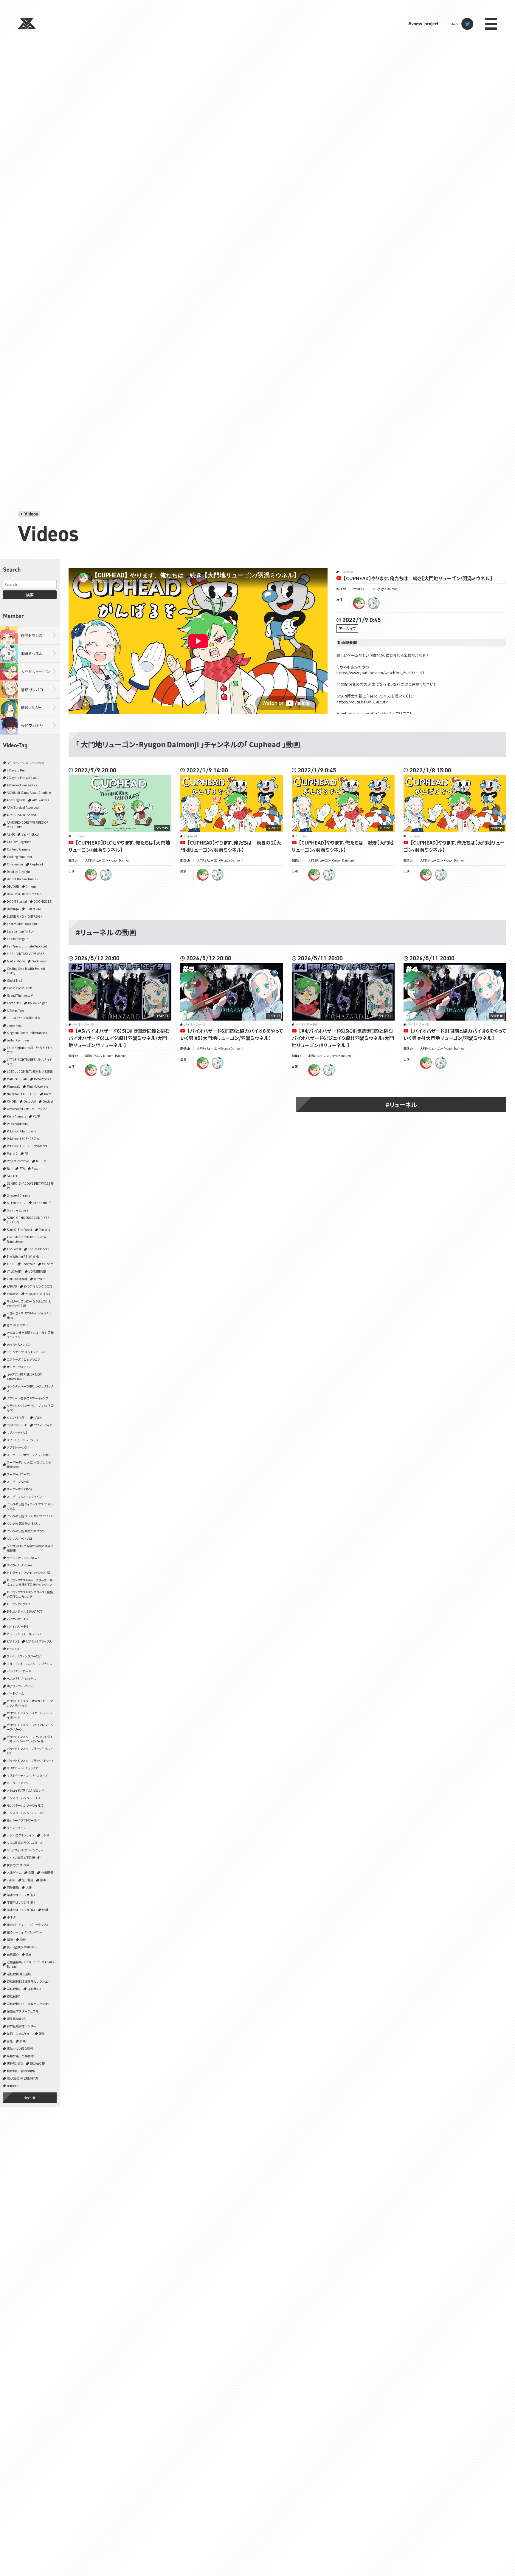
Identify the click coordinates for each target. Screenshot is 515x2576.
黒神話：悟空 (15, 2063)
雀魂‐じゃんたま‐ (19, 2034)
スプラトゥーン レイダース (23, 1440)
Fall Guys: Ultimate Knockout (27, 946)
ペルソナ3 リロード (19, 1671)
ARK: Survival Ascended (23, 807)
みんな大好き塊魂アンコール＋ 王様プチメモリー (30, 1335)
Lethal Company (18, 1040)
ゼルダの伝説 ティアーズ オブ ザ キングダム (30, 1506)
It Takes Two (15, 1010)
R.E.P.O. (42, 1161)
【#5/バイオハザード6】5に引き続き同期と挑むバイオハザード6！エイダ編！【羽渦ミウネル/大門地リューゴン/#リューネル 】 (119, 1038)
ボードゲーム (15, 1693)
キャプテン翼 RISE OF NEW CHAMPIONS (24, 1376)
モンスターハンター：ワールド (26, 1813)
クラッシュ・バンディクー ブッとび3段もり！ (30, 1408)
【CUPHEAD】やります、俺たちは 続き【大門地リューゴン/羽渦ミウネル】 (418, 578)
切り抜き (28, 1880)
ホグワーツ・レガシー (20, 1686)
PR (26, 1153)
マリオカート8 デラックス (23, 1768)
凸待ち (11, 1880)
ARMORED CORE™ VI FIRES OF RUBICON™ (28, 825)
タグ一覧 (30, 2098)
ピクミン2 (13, 1641)
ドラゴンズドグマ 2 (18, 1604)
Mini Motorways (38, 1086)
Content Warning (18, 849)
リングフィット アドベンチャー (25, 1850)
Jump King (14, 1025)
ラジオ (45, 1835)
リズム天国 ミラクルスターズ (25, 1843)
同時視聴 (13, 1887)
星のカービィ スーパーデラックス (28, 1925)
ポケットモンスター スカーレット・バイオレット (29, 1715)
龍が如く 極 (37, 2063)
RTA (22, 1168)
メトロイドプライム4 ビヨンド (25, 1790)
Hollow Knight (37, 1003)
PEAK (36, 1116)
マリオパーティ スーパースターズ (27, 1775)
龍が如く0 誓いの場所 (21, 2071)
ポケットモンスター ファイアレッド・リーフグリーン (30, 1727)
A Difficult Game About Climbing (29, 792)
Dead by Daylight (18, 872)
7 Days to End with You (22, 778)
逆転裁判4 (14, 1996)
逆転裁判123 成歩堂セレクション (28, 1981)
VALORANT (14, 1271)
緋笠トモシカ (32, 635)
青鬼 (10, 2041)
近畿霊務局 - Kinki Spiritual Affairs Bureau (30, 1964)
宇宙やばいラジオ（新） (21, 1902)
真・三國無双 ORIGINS (21, 1947)
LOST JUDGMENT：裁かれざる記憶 (30, 1071)
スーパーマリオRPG (19, 1489)
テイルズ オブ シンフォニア (23, 1558)
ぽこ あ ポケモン (17, 1325)
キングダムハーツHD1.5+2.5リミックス (30, 1388)
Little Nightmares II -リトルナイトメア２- (30, 1050)
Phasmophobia (17, 1124)
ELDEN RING (34, 909)
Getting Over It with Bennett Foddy (26, 971)
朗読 (10, 1940)
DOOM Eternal (17, 901)
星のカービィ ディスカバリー (25, 1932)
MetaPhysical (43, 1079)
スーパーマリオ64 (18, 1482)
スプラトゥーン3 (17, 1447)
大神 (29, 1887)
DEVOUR (13, 886)
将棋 (45, 1910)
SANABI (12, 1176)
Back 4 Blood (30, 834)
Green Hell (14, 1003)
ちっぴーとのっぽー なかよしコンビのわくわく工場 (29, 1303)
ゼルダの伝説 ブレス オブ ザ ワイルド (30, 1516)
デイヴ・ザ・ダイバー (19, 1565)
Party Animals (16, 1116)
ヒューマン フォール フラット (24, 1634)
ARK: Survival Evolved (21, 815)
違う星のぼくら (16, 2019)
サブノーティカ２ (17, 1432)
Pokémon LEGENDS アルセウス (27, 1146)
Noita (48, 1094)
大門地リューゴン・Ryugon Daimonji (376, 589)
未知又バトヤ (32, 726)
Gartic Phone (16, 961)
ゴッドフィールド (17, 1425)
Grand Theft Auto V (20, 995)
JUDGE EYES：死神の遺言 (24, 1018)
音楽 (23, 2041)
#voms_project (423, 24)
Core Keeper (15, 864)
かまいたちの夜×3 (38, 1294)
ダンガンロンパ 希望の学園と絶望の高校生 (30, 1548)
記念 (29, 1954)
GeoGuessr (39, 961)
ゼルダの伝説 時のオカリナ (24, 1523)
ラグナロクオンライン (21, 1835)
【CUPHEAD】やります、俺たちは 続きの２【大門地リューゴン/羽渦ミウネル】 (231, 846)
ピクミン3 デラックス (39, 1641)
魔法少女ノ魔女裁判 (20, 2048)
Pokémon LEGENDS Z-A (23, 1139)
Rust (35, 1168)
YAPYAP (12, 1286)
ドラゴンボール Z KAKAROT (25, 1611)
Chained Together (19, 842)
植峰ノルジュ (31, 707)
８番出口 (13, 2086)
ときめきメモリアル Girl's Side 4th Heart (29, 1315)
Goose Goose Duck (19, 988)
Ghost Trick (15, 980)
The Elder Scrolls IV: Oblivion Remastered (26, 1239)
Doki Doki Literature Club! (25, 894)
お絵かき (13, 1294)
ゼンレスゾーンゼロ (19, 1538)
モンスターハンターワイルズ (25, 1805)
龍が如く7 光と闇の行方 (22, 2078)
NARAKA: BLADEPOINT (22, 1094)
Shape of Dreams (18, 1195)
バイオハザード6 (17, 1626)
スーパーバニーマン (19, 1474)
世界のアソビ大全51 (20, 1865)
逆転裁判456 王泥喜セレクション (28, 2004)
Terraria (45, 1230)
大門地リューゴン (35, 671)
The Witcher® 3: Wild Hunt (25, 1256)
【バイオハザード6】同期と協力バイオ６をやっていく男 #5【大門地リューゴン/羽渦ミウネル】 (232, 1034)
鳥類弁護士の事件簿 (20, 2056)
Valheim (48, 1264)
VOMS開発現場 (17, 1279)
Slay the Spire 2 (18, 1210)
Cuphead (37, 864)
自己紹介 (13, 1954)
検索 (30, 595)
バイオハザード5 (17, 1619)
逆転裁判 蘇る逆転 (19, 1974)
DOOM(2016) (43, 901)
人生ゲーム (14, 1872)
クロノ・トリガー (17, 1417)
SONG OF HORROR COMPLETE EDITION (28, 1220)
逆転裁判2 (14, 1989)
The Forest (14, 1249)
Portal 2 (12, 1153)
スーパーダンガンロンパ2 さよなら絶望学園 (29, 1464)
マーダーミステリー (19, 1783)
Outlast (48, 1101)
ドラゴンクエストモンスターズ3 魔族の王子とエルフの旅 (30, 1594)
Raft (10, 1168)
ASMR (11, 834)
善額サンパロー (34, 690)
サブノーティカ (43, 1425)
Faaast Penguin (18, 939)
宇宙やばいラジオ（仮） (21, 1895)
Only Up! (30, 1101)
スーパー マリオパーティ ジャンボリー (30, 1455)
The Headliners (38, 1249)
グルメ (38, 1417)
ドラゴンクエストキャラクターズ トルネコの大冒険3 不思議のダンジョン (30, 1582)
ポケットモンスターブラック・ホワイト (30, 1761)
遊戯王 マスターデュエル (23, 2011)
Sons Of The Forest (20, 1230)
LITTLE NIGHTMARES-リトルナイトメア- (29, 1062)
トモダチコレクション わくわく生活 (28, 1573)
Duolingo (13, 909)
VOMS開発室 (37, 1271)
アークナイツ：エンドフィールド (26, 1352)
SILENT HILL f (41, 1203)
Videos (31, 514)
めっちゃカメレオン (19, 1344)
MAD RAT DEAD (17, 1079)
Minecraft (13, 1086)
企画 (31, 1872)
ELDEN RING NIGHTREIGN (25, 916)
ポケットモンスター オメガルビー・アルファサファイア (30, 1703)
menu (491, 24)
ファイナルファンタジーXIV (24, 1656)
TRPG (11, 1264)
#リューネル (401, 1105)
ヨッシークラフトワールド (23, 1820)
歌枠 (23, 1940)
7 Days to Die (16, 770)
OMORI (12, 1101)
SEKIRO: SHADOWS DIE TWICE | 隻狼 (30, 1186)
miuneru (374, 603)
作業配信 (47, 1872)
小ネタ (11, 1917)
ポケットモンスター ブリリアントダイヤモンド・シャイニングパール (30, 1739)
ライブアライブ (16, 1828)
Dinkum (31, 886)
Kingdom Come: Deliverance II (27, 1033)
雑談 (42, 2034)
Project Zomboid (18, 1161)
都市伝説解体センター (21, 2026)
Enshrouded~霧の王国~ (23, 924)
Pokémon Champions (21, 1131)
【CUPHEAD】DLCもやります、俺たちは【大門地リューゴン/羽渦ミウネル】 (119, 846)
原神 (43, 1880)
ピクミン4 (13, 1649)
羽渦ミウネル (32, 653)
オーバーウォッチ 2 (19, 1367)
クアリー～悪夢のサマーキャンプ (28, 1398)
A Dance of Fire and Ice (22, 785)
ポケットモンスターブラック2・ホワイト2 (30, 1751)
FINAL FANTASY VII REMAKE (25, 954)
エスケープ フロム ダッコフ (24, 1359)
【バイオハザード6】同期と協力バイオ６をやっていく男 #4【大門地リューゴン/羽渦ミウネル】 (455, 1034)
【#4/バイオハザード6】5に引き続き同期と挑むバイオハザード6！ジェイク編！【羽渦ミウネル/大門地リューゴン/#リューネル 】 (343, 1038)
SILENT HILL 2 (16, 1203)
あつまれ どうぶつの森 (38, 1286)
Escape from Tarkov (20, 931)
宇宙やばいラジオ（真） (21, 1910)
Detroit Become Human (23, 879)
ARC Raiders (41, 800)
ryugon (359, 603)
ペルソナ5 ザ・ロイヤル (21, 1679)
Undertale (28, 1264)
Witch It (39, 1279)
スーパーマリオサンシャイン (24, 1497)
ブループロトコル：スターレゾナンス (30, 1664)
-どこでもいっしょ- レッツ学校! (25, 763)
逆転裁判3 (34, 1989)
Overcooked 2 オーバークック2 (27, 1109)
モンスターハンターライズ (24, 1798)
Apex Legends (16, 800)
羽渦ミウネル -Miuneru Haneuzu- (107, 1056)
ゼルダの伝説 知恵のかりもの (26, 1531)
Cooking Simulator (20, 857)
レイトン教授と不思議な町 (24, 1857)
